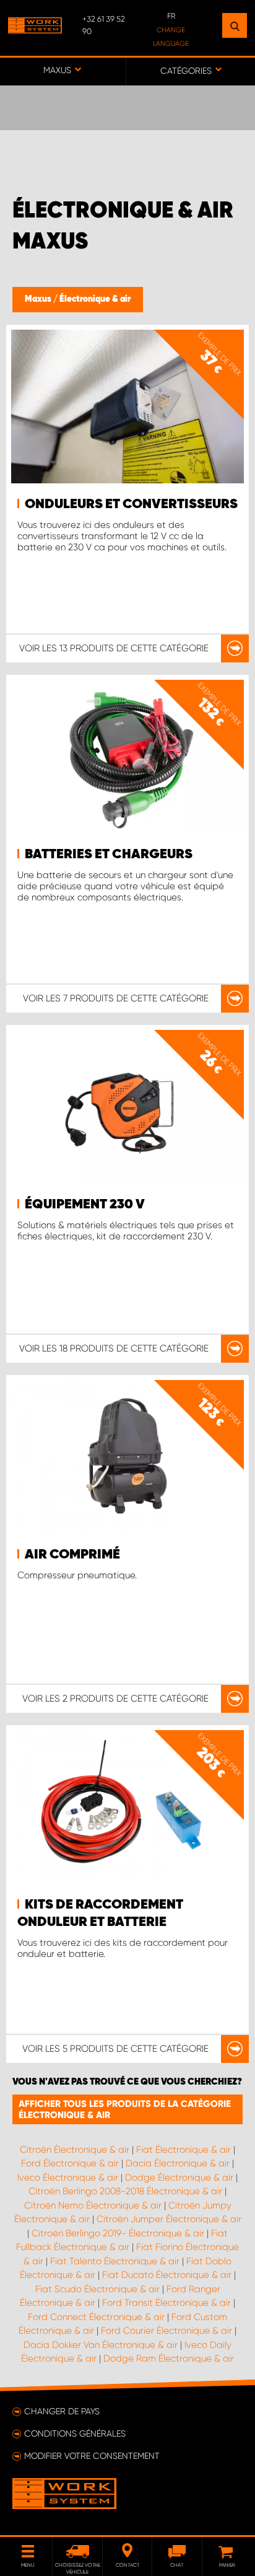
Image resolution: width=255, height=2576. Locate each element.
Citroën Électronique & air (75, 2150)
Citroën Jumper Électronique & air (169, 2219)
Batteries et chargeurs (109, 855)
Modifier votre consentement (92, 2456)
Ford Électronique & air (70, 2163)
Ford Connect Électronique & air (96, 2317)
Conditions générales (75, 2433)
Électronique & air (95, 299)
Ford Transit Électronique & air (166, 2303)
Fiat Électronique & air (184, 2150)
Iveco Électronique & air (68, 2178)
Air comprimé (72, 1555)
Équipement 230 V (85, 1205)
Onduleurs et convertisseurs (131, 504)
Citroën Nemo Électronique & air (93, 2205)
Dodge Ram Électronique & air (169, 2358)
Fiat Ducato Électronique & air (167, 2275)
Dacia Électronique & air (178, 2163)
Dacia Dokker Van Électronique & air (101, 2345)
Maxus (39, 299)
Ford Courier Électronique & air (166, 2331)
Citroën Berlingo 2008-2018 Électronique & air (125, 2191)
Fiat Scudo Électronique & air (97, 2289)
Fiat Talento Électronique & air (115, 2261)
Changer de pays (62, 2411)
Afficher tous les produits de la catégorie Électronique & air (125, 2109)
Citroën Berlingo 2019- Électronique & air (118, 2233)
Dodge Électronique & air (179, 2178)
